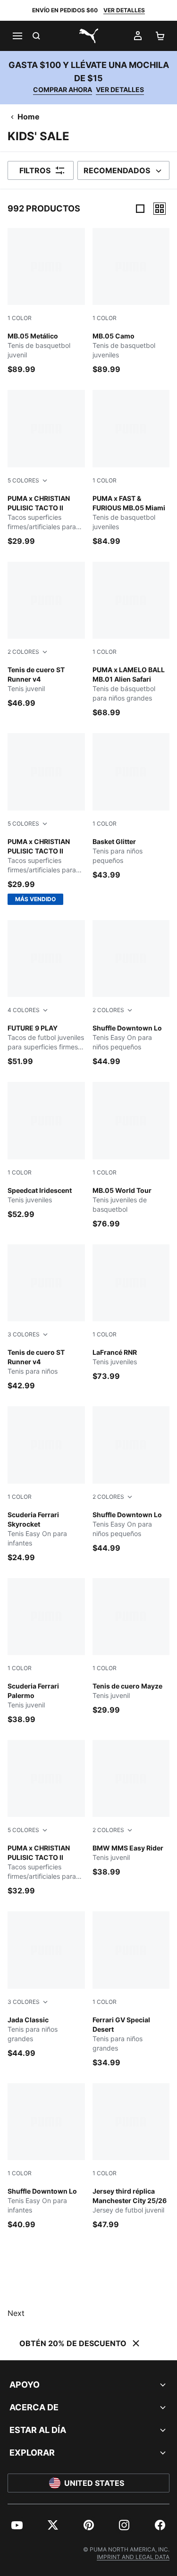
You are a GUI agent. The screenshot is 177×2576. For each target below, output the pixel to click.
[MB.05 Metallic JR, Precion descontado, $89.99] (46, 301)
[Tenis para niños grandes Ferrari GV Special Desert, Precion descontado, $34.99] (131, 1989)
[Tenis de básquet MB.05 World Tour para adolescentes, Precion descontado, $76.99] (131, 1155)
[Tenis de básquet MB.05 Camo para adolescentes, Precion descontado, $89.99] (131, 301)
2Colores (23, 652)
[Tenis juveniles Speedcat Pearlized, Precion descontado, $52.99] (46, 1151)
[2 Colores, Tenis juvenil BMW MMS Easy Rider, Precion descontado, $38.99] (131, 1809)
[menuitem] (17, 2525)
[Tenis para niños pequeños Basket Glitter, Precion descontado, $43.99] (131, 807)
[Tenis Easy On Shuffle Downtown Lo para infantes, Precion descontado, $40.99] (46, 2157)
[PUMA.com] (89, 36)
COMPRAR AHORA (63, 89)
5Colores (23, 480)
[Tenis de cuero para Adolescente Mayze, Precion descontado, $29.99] (131, 1647)
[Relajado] (160, 209)
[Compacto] (140, 209)
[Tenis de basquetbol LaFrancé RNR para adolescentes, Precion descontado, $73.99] (131, 1313)
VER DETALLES (124, 10)
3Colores (24, 1334)
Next (16, 2313)
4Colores (24, 1010)
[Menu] (17, 36)
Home (29, 117)
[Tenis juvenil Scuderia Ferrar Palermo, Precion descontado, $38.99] (46, 1651)
